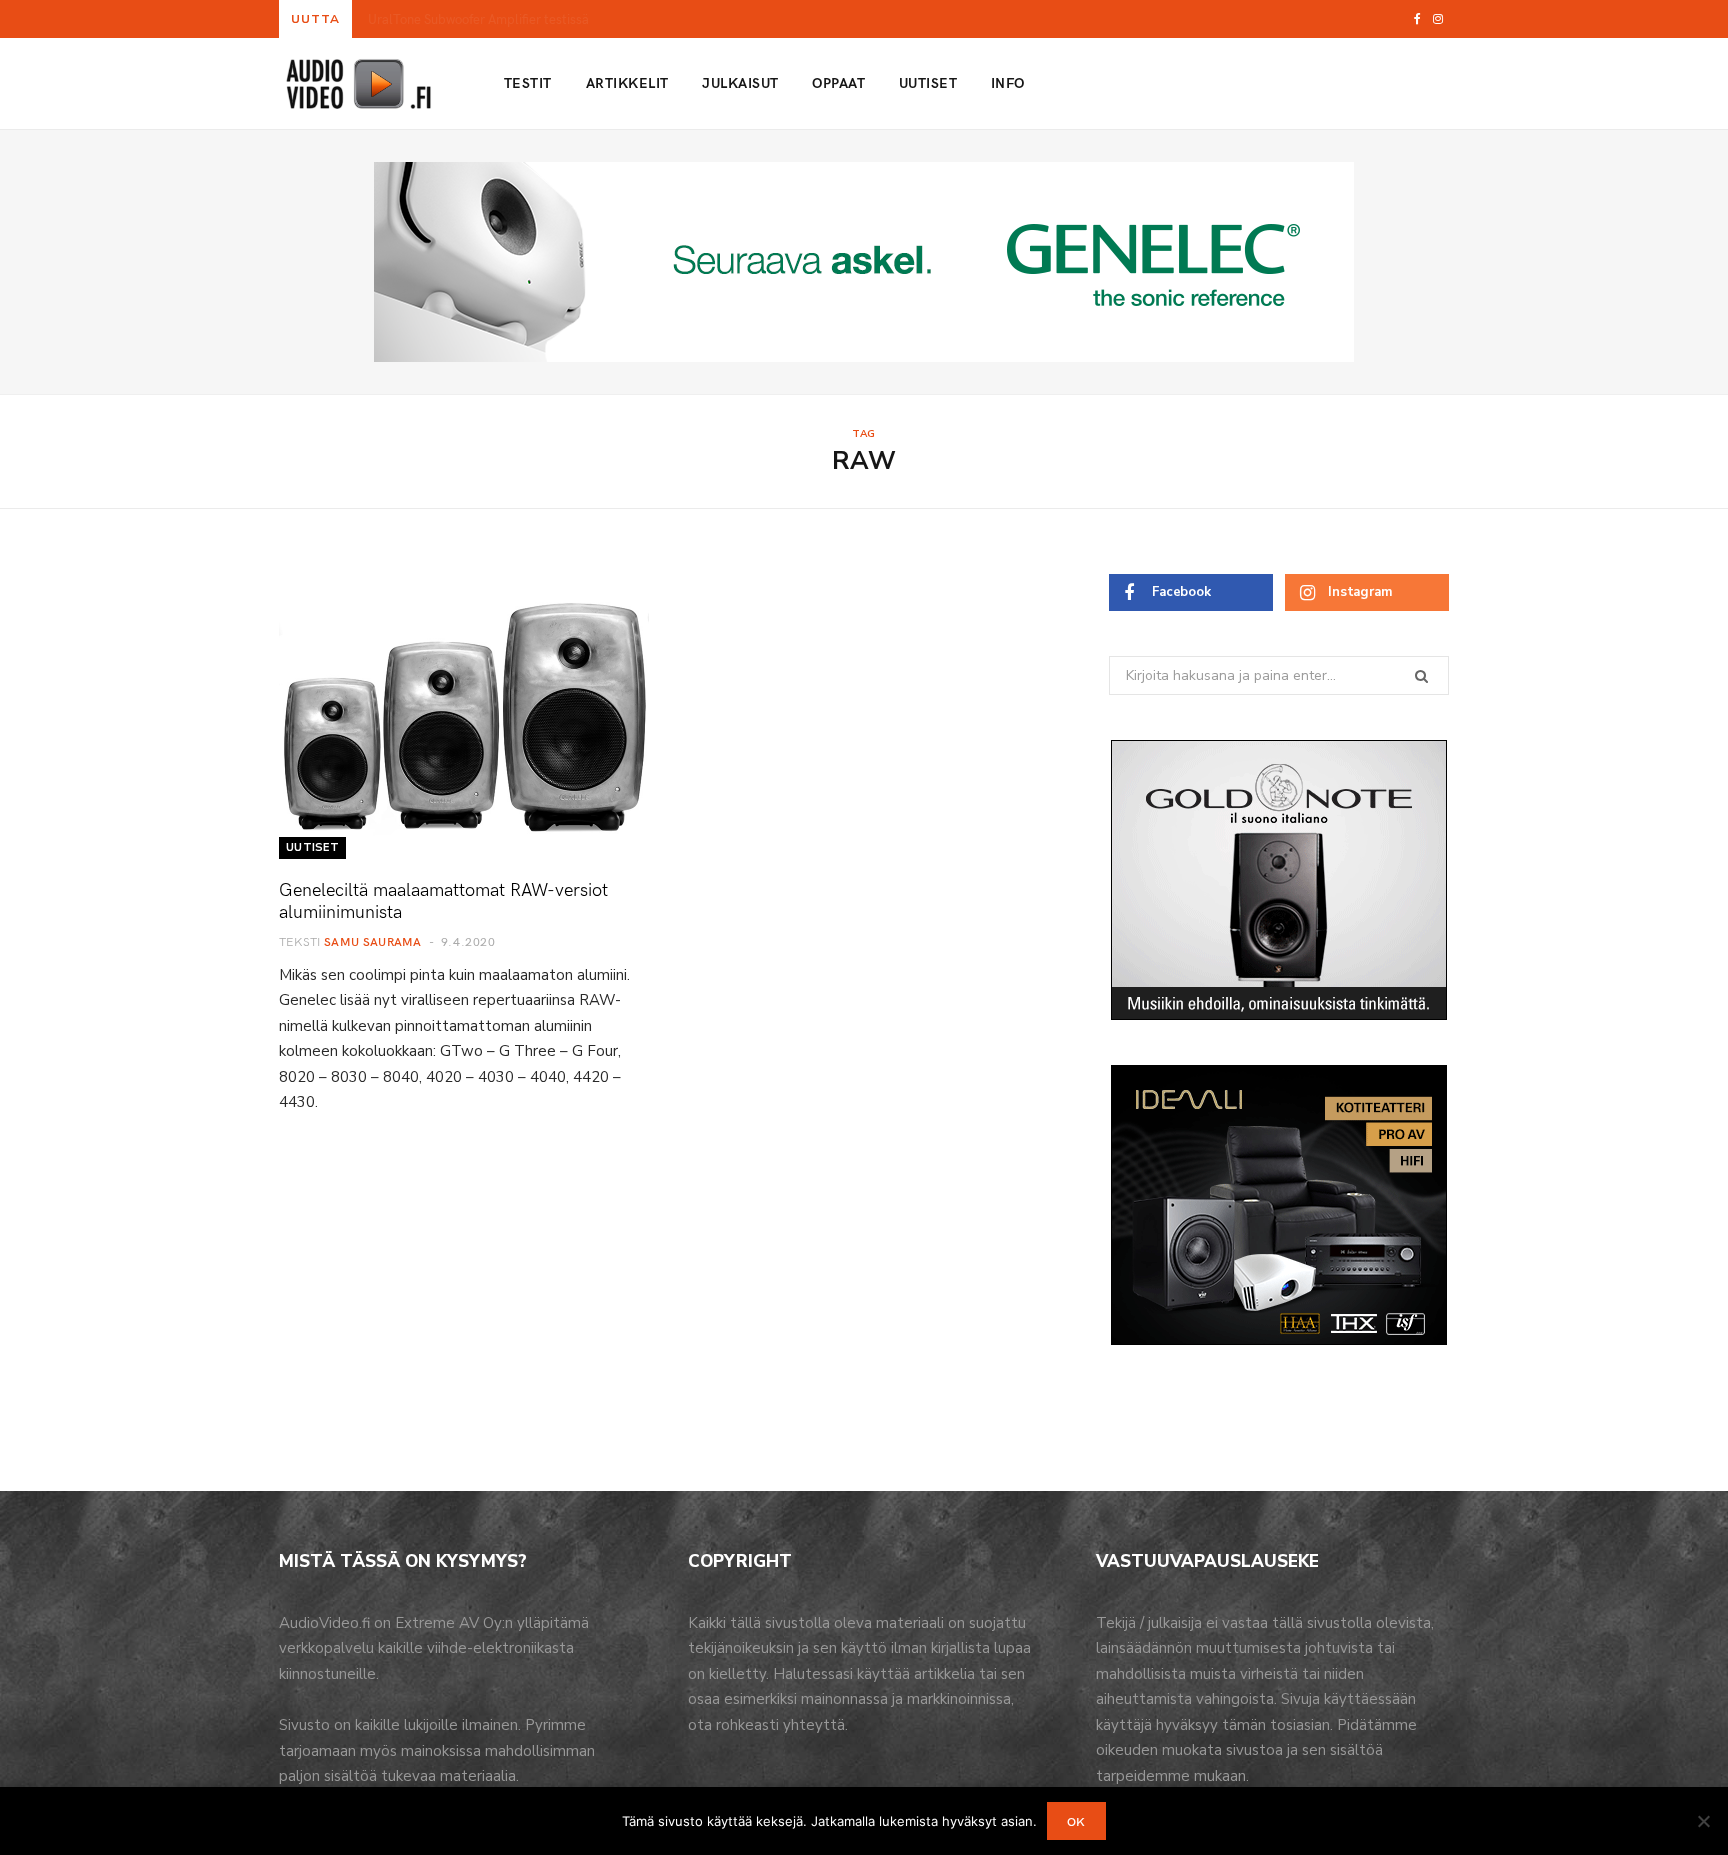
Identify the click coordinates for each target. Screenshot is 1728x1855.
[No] (1703, 1821)
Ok (1076, 1821)
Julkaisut (740, 82)
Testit (528, 82)
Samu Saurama (373, 941)
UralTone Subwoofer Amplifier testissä (478, 19)
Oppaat (838, 82)
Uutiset (928, 82)
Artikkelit (627, 82)
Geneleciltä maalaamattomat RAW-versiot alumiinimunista (443, 899)
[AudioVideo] (359, 84)
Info (1008, 82)
